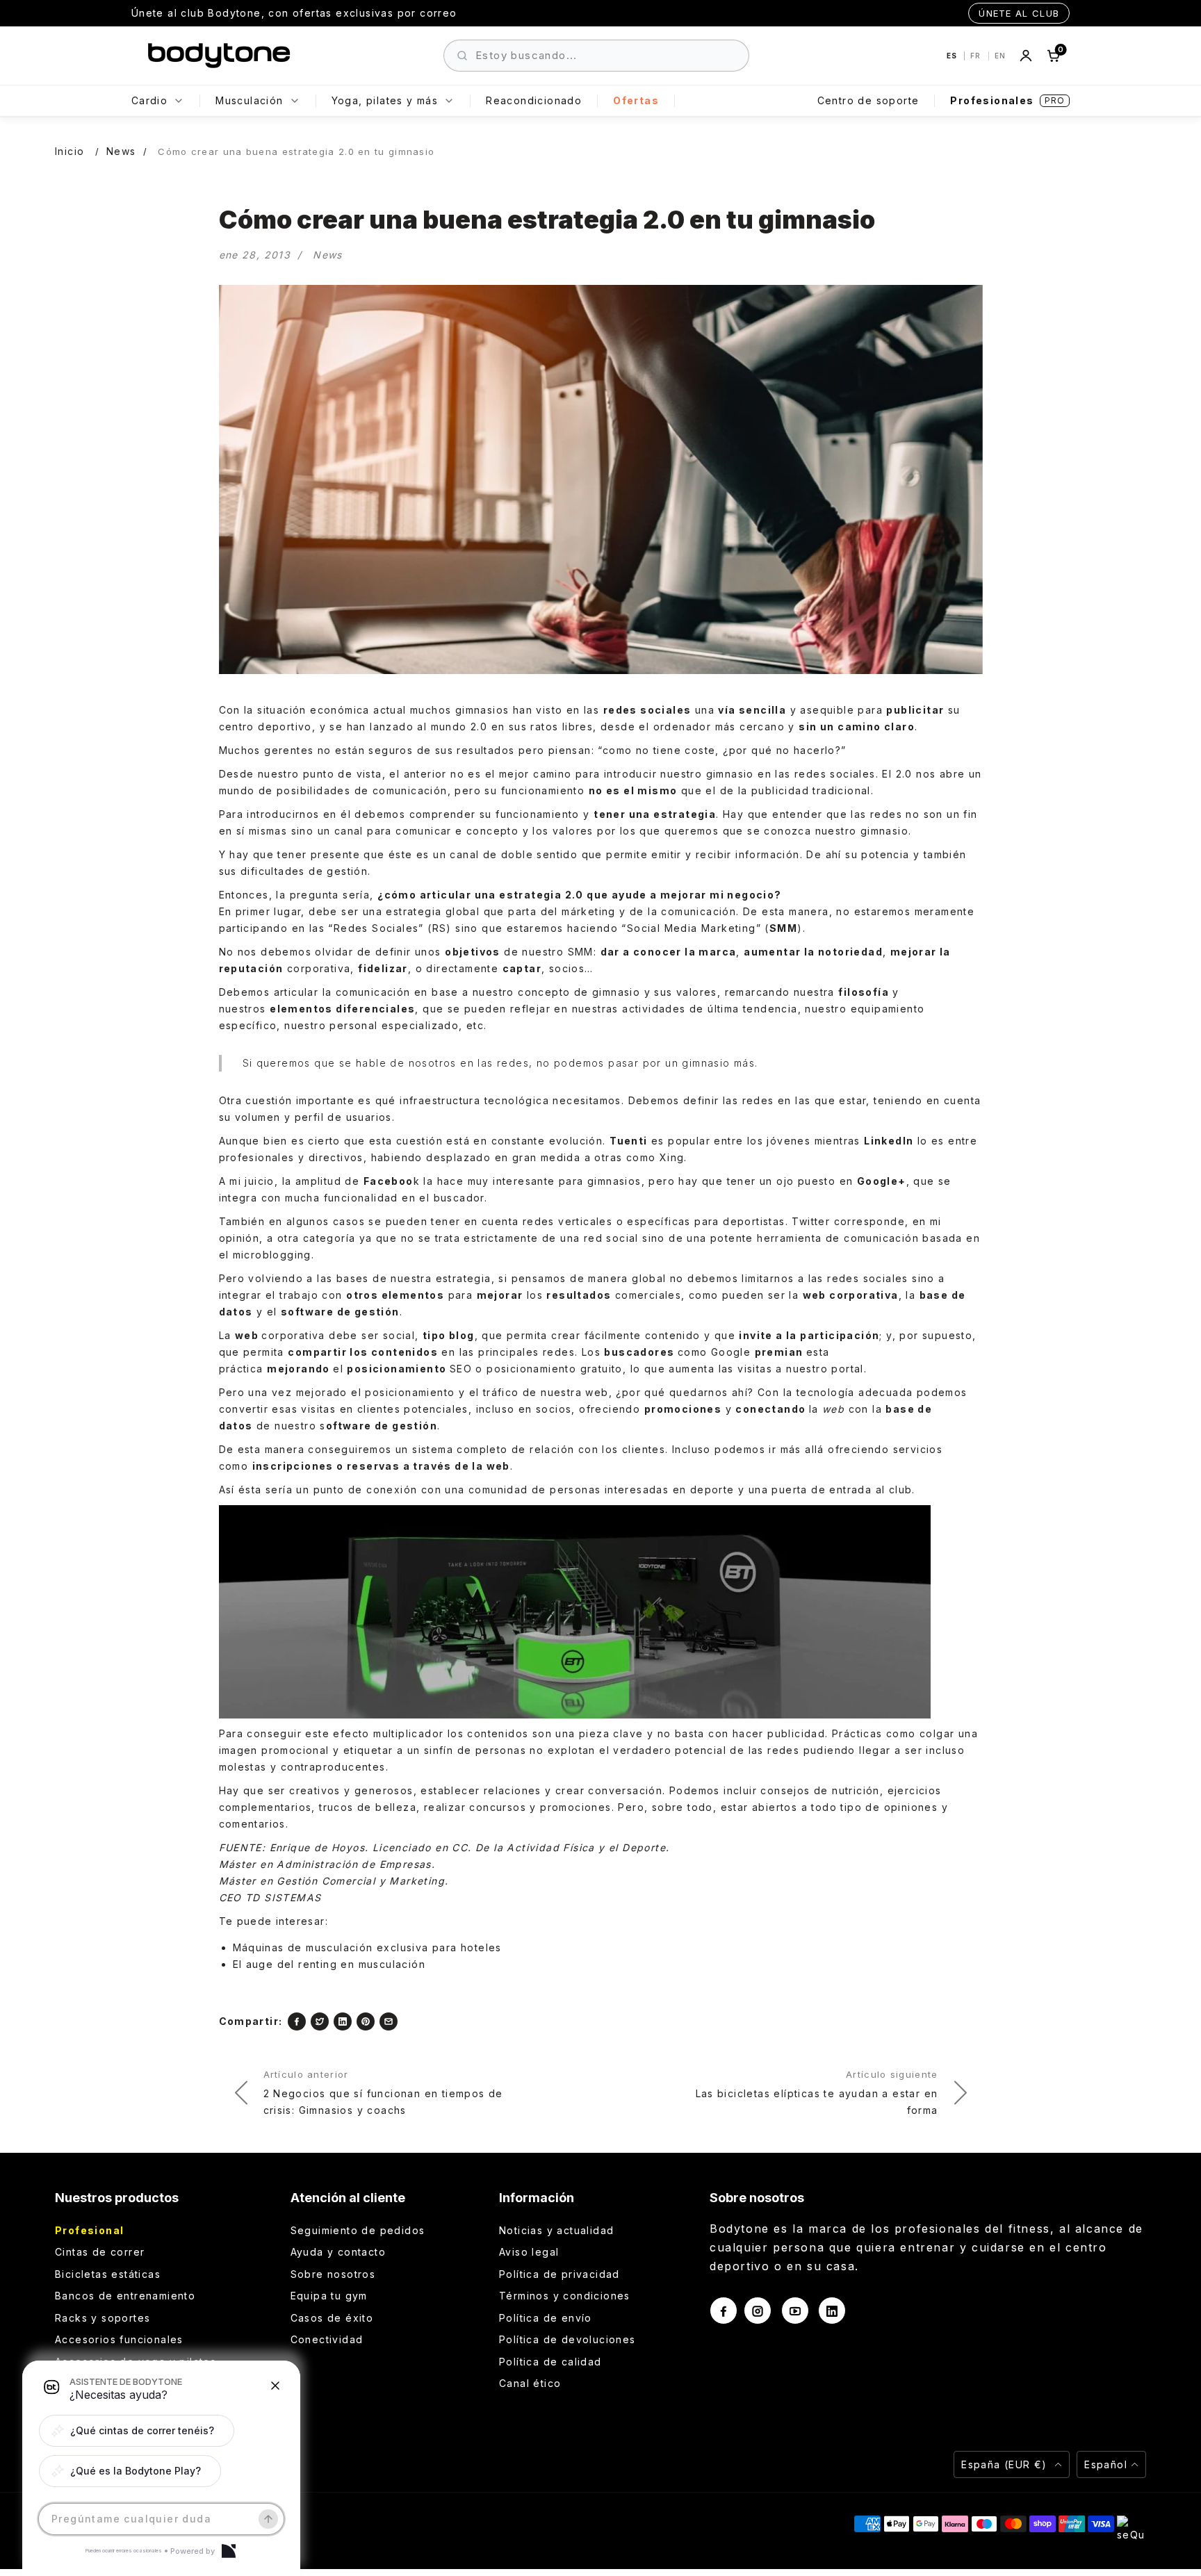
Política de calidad (550, 2362)
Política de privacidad (559, 2274)
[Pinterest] (366, 2021)
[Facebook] (297, 2021)
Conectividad (327, 2339)
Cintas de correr (100, 2252)
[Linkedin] (343, 2021)
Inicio (70, 151)
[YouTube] (795, 2311)
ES (953, 56)
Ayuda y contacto (338, 2252)
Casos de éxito (332, 2318)
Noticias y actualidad (556, 2230)
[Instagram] (758, 2311)
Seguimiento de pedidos (358, 2230)
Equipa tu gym (329, 2296)
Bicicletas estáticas (108, 2274)
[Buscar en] (462, 56)
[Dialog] (229, 2551)
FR (977, 56)
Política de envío (546, 2318)
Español (1106, 2464)
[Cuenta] (1026, 56)
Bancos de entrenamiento (125, 2296)
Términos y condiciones (565, 2296)
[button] (137, 2431)
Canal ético (530, 2383)
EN (1000, 56)
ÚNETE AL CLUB (1019, 13)
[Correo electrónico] (389, 2021)
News (121, 151)
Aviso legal (529, 2252)
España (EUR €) (1006, 2464)
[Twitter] (320, 2021)
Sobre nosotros (333, 2274)
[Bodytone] (219, 56)
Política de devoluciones (567, 2339)
